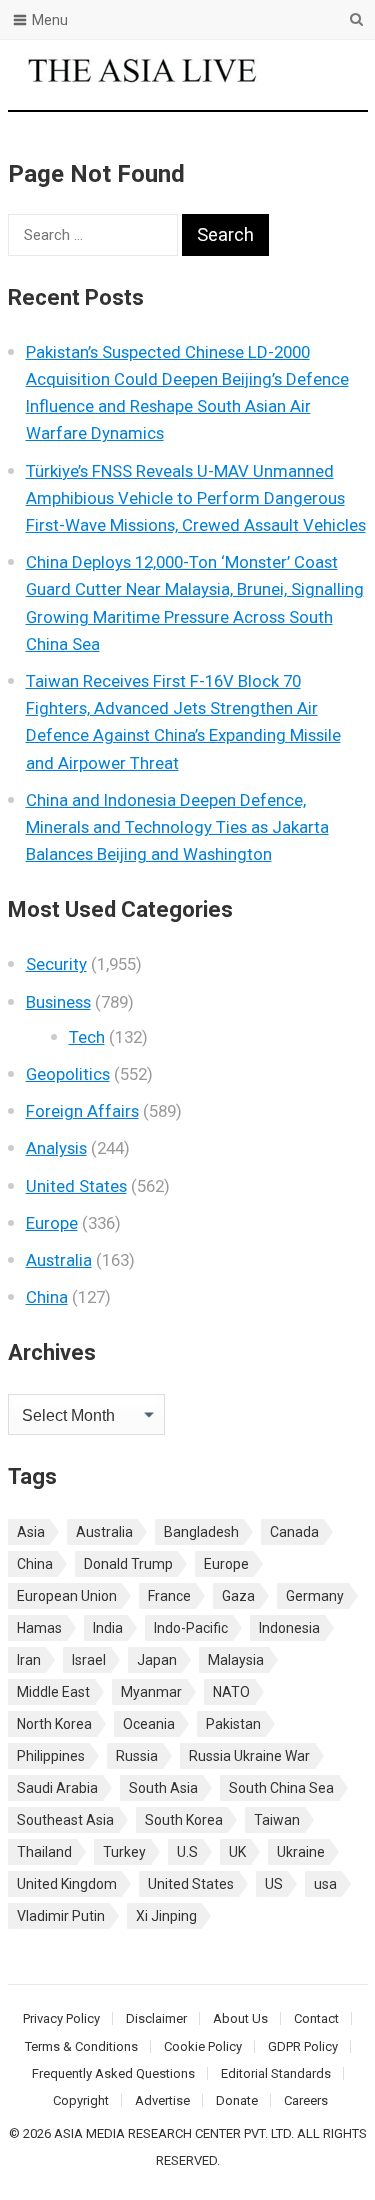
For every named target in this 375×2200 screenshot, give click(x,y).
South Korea (184, 1820)
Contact (316, 2018)
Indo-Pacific (191, 1628)
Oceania (149, 1724)
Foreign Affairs (82, 1111)
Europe (52, 1223)
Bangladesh (201, 1532)
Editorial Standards (276, 2073)
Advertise (162, 2100)
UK (237, 1852)
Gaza (238, 1596)
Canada (294, 1532)
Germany (315, 1596)
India (108, 1628)
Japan (157, 1660)
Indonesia (289, 1628)
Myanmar (151, 1692)
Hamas (39, 1628)
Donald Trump (128, 1564)
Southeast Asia (65, 1820)
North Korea (54, 1724)
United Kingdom (67, 1884)
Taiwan (277, 1820)
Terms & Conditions (81, 2046)
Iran (29, 1660)
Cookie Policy (203, 2046)
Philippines (51, 1756)
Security (56, 964)
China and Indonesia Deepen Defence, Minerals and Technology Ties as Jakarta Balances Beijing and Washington (177, 827)
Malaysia (236, 1660)
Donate (237, 2100)
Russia (137, 1756)
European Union (67, 1596)
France (169, 1596)
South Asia (163, 1788)
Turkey (124, 1852)
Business (58, 1002)
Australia (59, 1260)
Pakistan (233, 1724)
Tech (87, 1037)
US (274, 1884)
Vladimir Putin (61, 1916)
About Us (240, 2018)
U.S (187, 1852)
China (47, 1297)
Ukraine (301, 1852)
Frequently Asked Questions (113, 2073)
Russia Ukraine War (249, 1756)
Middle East (53, 1692)
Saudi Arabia (57, 1788)
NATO (231, 1692)
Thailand (44, 1852)
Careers (306, 2100)
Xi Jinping (166, 1916)
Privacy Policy (61, 2018)
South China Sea (281, 1788)
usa (325, 1884)
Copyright (81, 2100)
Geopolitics (68, 1074)
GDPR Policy (303, 2046)
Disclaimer (156, 2018)
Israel (89, 1660)
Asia (31, 1532)
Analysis (56, 1148)
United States (76, 1186)
